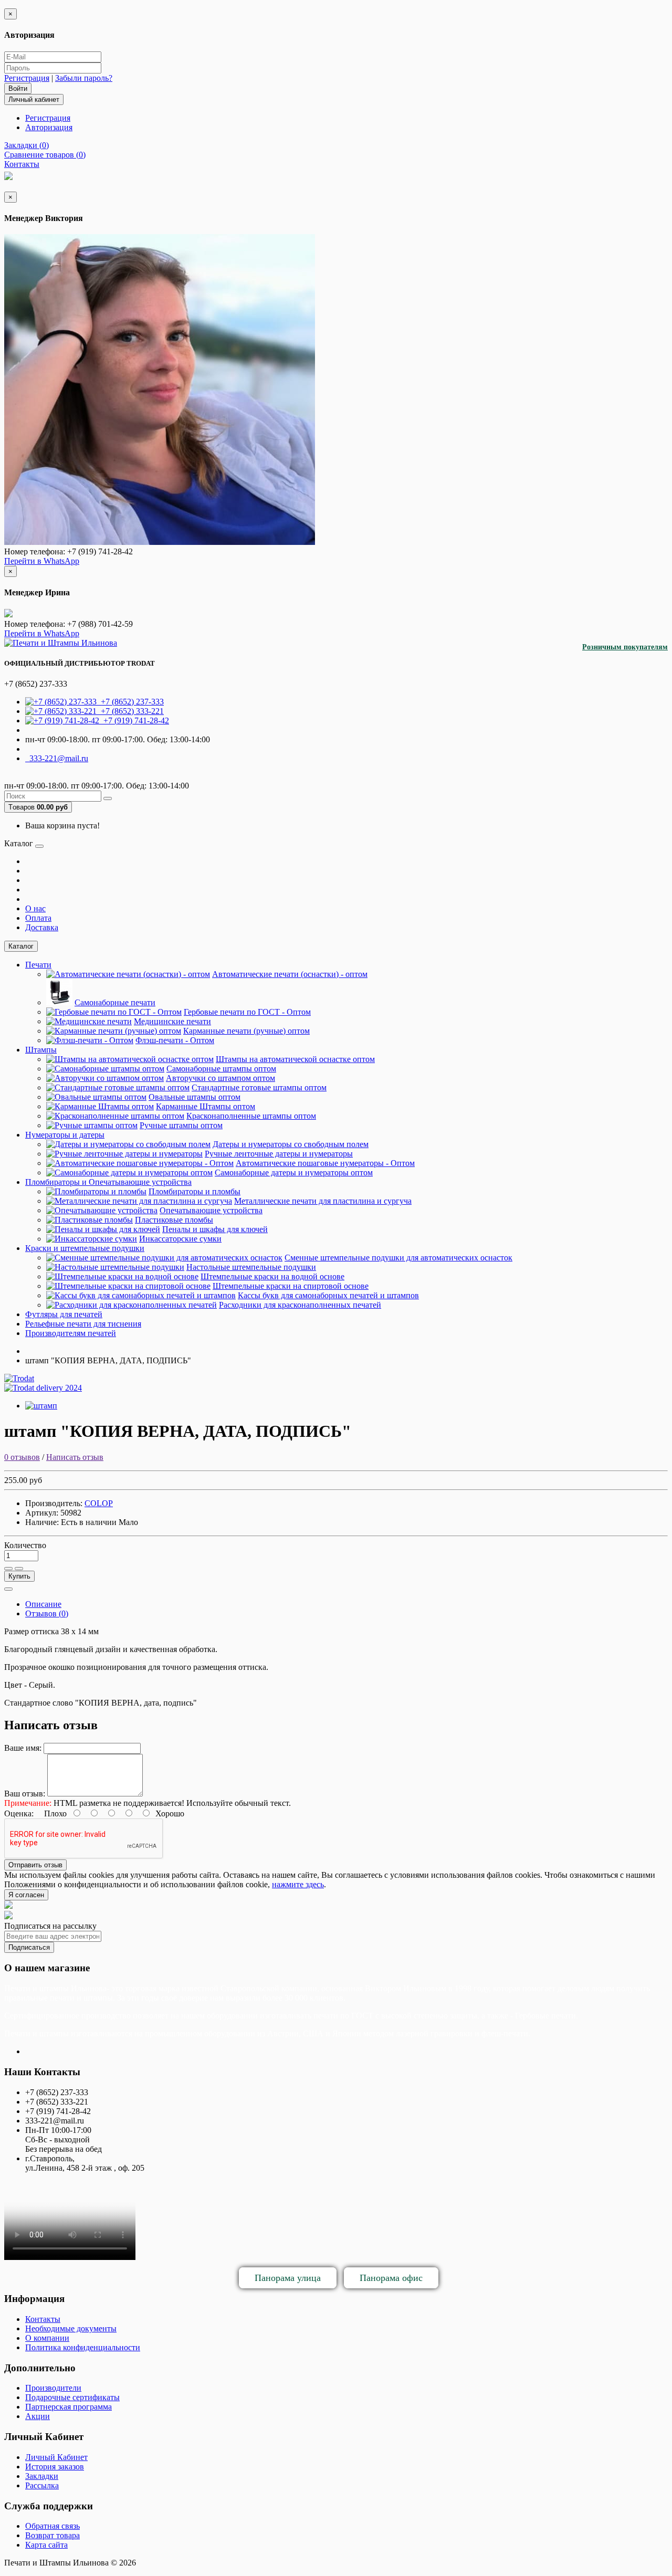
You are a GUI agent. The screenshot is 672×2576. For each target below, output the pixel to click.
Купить (19, 1576)
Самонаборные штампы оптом (221, 1069)
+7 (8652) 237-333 (130, 702)
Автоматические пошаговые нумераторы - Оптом (325, 1163)
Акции (38, 2416)
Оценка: (19, 1813)
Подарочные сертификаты (72, 2397)
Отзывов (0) (47, 1613)
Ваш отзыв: (25, 1794)
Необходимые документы (71, 2328)
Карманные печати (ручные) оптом (246, 1031)
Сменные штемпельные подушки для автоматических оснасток (398, 1258)
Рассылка (42, 2485)
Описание (43, 1604)
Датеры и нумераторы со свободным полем (291, 1144)
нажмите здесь (298, 1884)
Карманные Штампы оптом (206, 1106)
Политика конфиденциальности (83, 2347)
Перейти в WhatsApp (42, 561)
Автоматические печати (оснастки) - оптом (290, 974)
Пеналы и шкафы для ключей (215, 1229)
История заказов (55, 2467)
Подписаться (29, 1947)
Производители (53, 2388)
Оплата (38, 918)
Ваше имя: (23, 1748)
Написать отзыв (75, 1457)
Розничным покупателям (625, 647)
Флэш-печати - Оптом (175, 1040)
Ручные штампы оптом (181, 1125)
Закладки (42, 2476)
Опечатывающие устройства (211, 1210)
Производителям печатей (71, 1333)
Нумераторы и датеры (65, 1135)
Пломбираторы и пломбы (195, 1191)
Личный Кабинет (56, 2457)
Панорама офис (391, 2278)
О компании (47, 2338)
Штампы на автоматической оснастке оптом (295, 1059)
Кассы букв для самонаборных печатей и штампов (328, 1295)
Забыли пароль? (84, 78)
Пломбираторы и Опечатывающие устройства (108, 1182)
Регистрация (27, 78)
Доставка (42, 927)
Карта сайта (46, 2545)
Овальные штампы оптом (195, 1097)
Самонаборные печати (115, 1002)
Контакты (43, 2319)
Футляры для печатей (64, 1314)
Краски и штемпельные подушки (85, 1248)
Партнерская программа (69, 2407)
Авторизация (49, 127)
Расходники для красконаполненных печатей (300, 1305)
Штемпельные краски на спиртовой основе (291, 1286)
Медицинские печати (172, 1021)
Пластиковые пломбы (174, 1220)
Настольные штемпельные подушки (251, 1267)
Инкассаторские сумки (180, 1239)
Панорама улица (288, 2278)
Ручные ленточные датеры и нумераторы (279, 1154)
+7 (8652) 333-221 (130, 711)
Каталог (21, 946)
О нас (35, 908)
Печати (38, 965)
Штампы (41, 1050)
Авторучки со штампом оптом (220, 1078)
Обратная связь (52, 2526)
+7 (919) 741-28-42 (134, 721)
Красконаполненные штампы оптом (251, 1116)
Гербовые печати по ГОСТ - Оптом (247, 1012)
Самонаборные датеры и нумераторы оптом (294, 1173)
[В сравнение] (19, 1569)
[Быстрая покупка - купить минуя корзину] (8, 1589)
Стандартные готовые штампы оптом (259, 1087)
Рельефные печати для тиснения (83, 1324)
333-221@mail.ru (57, 758)
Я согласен (26, 1895)
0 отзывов (22, 1457)
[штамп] (41, 1406)
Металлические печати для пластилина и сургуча (323, 1201)
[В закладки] (8, 1569)
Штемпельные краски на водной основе (272, 1276)
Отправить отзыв (35, 1865)
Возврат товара (52, 2535)
